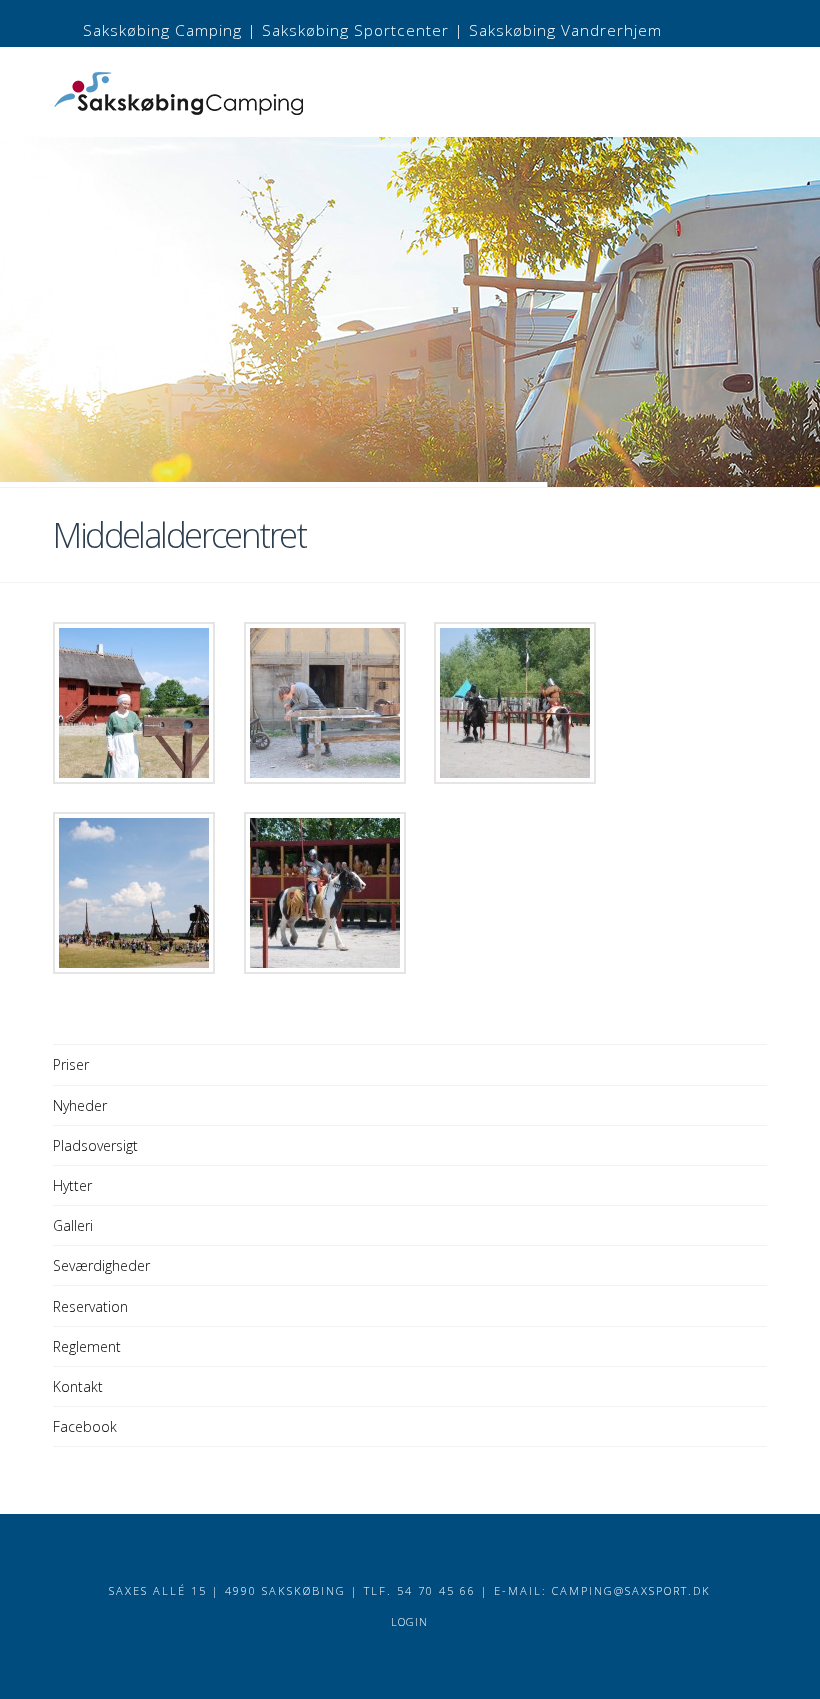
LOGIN (409, 1621)
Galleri (73, 1225)
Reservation (90, 1306)
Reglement (87, 1346)
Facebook (85, 1426)
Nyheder (80, 1105)
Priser (71, 1064)
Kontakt (78, 1386)
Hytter (72, 1185)
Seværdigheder (101, 1265)
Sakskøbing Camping (162, 30)
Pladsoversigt (95, 1145)
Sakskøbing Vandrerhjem (565, 30)
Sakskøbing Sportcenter (355, 30)
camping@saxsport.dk (631, 1590)
